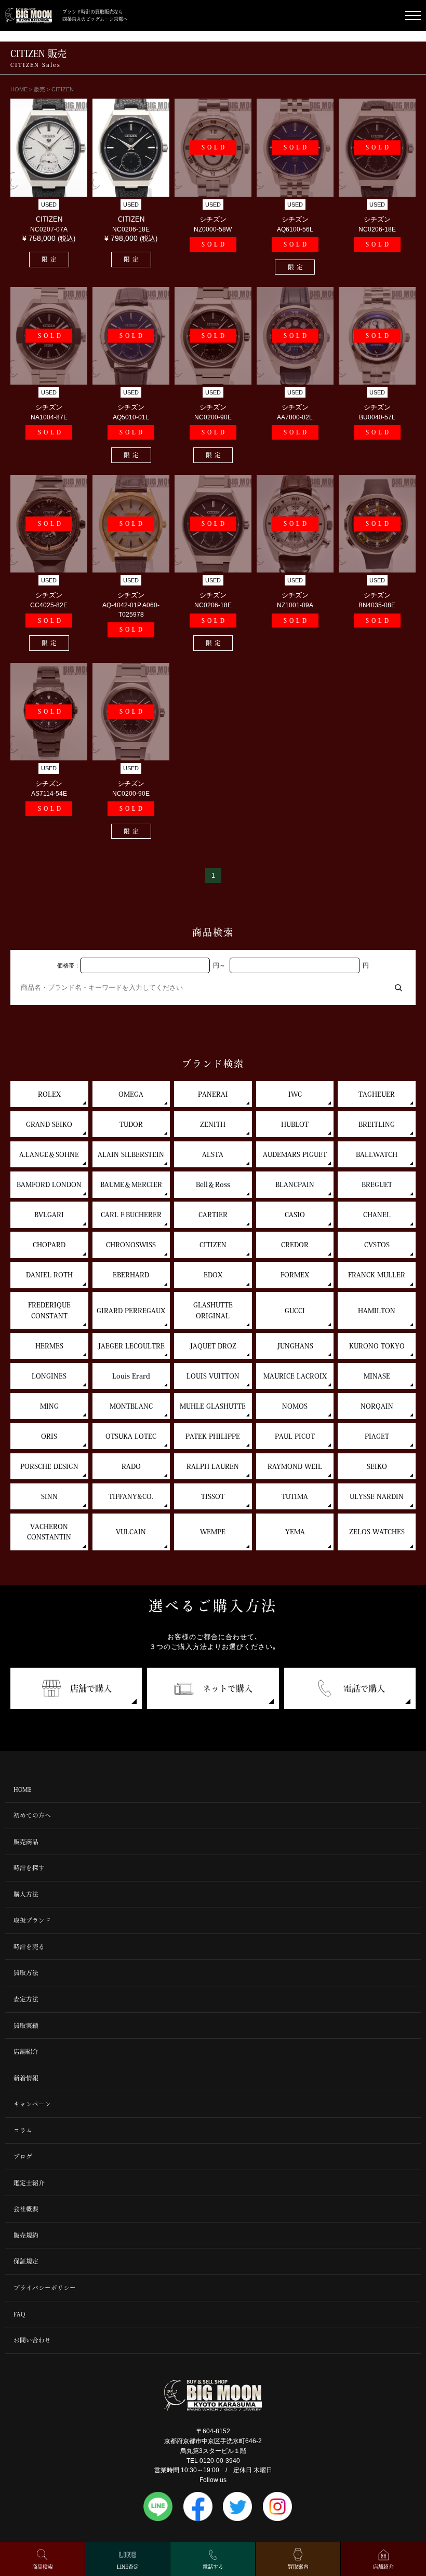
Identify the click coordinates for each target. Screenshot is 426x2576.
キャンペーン (32, 2104)
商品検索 (43, 2567)
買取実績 (26, 2026)
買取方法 (26, 1973)
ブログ (23, 2156)
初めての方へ (32, 1815)
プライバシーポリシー (45, 2288)
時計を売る (29, 1947)
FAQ (19, 2314)
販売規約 (26, 2235)
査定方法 (26, 1999)
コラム (23, 2130)
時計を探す (29, 1868)
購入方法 (26, 1894)
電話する (213, 2567)
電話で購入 (364, 1688)
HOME (23, 1789)
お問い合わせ (32, 2340)
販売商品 (26, 1842)
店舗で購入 (91, 1688)
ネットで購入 (228, 1688)
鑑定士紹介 (29, 2183)
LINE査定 (128, 2567)
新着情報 (26, 2078)
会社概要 (26, 2209)
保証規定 (26, 2261)
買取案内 (298, 2567)
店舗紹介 (26, 2052)
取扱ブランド (32, 1920)
